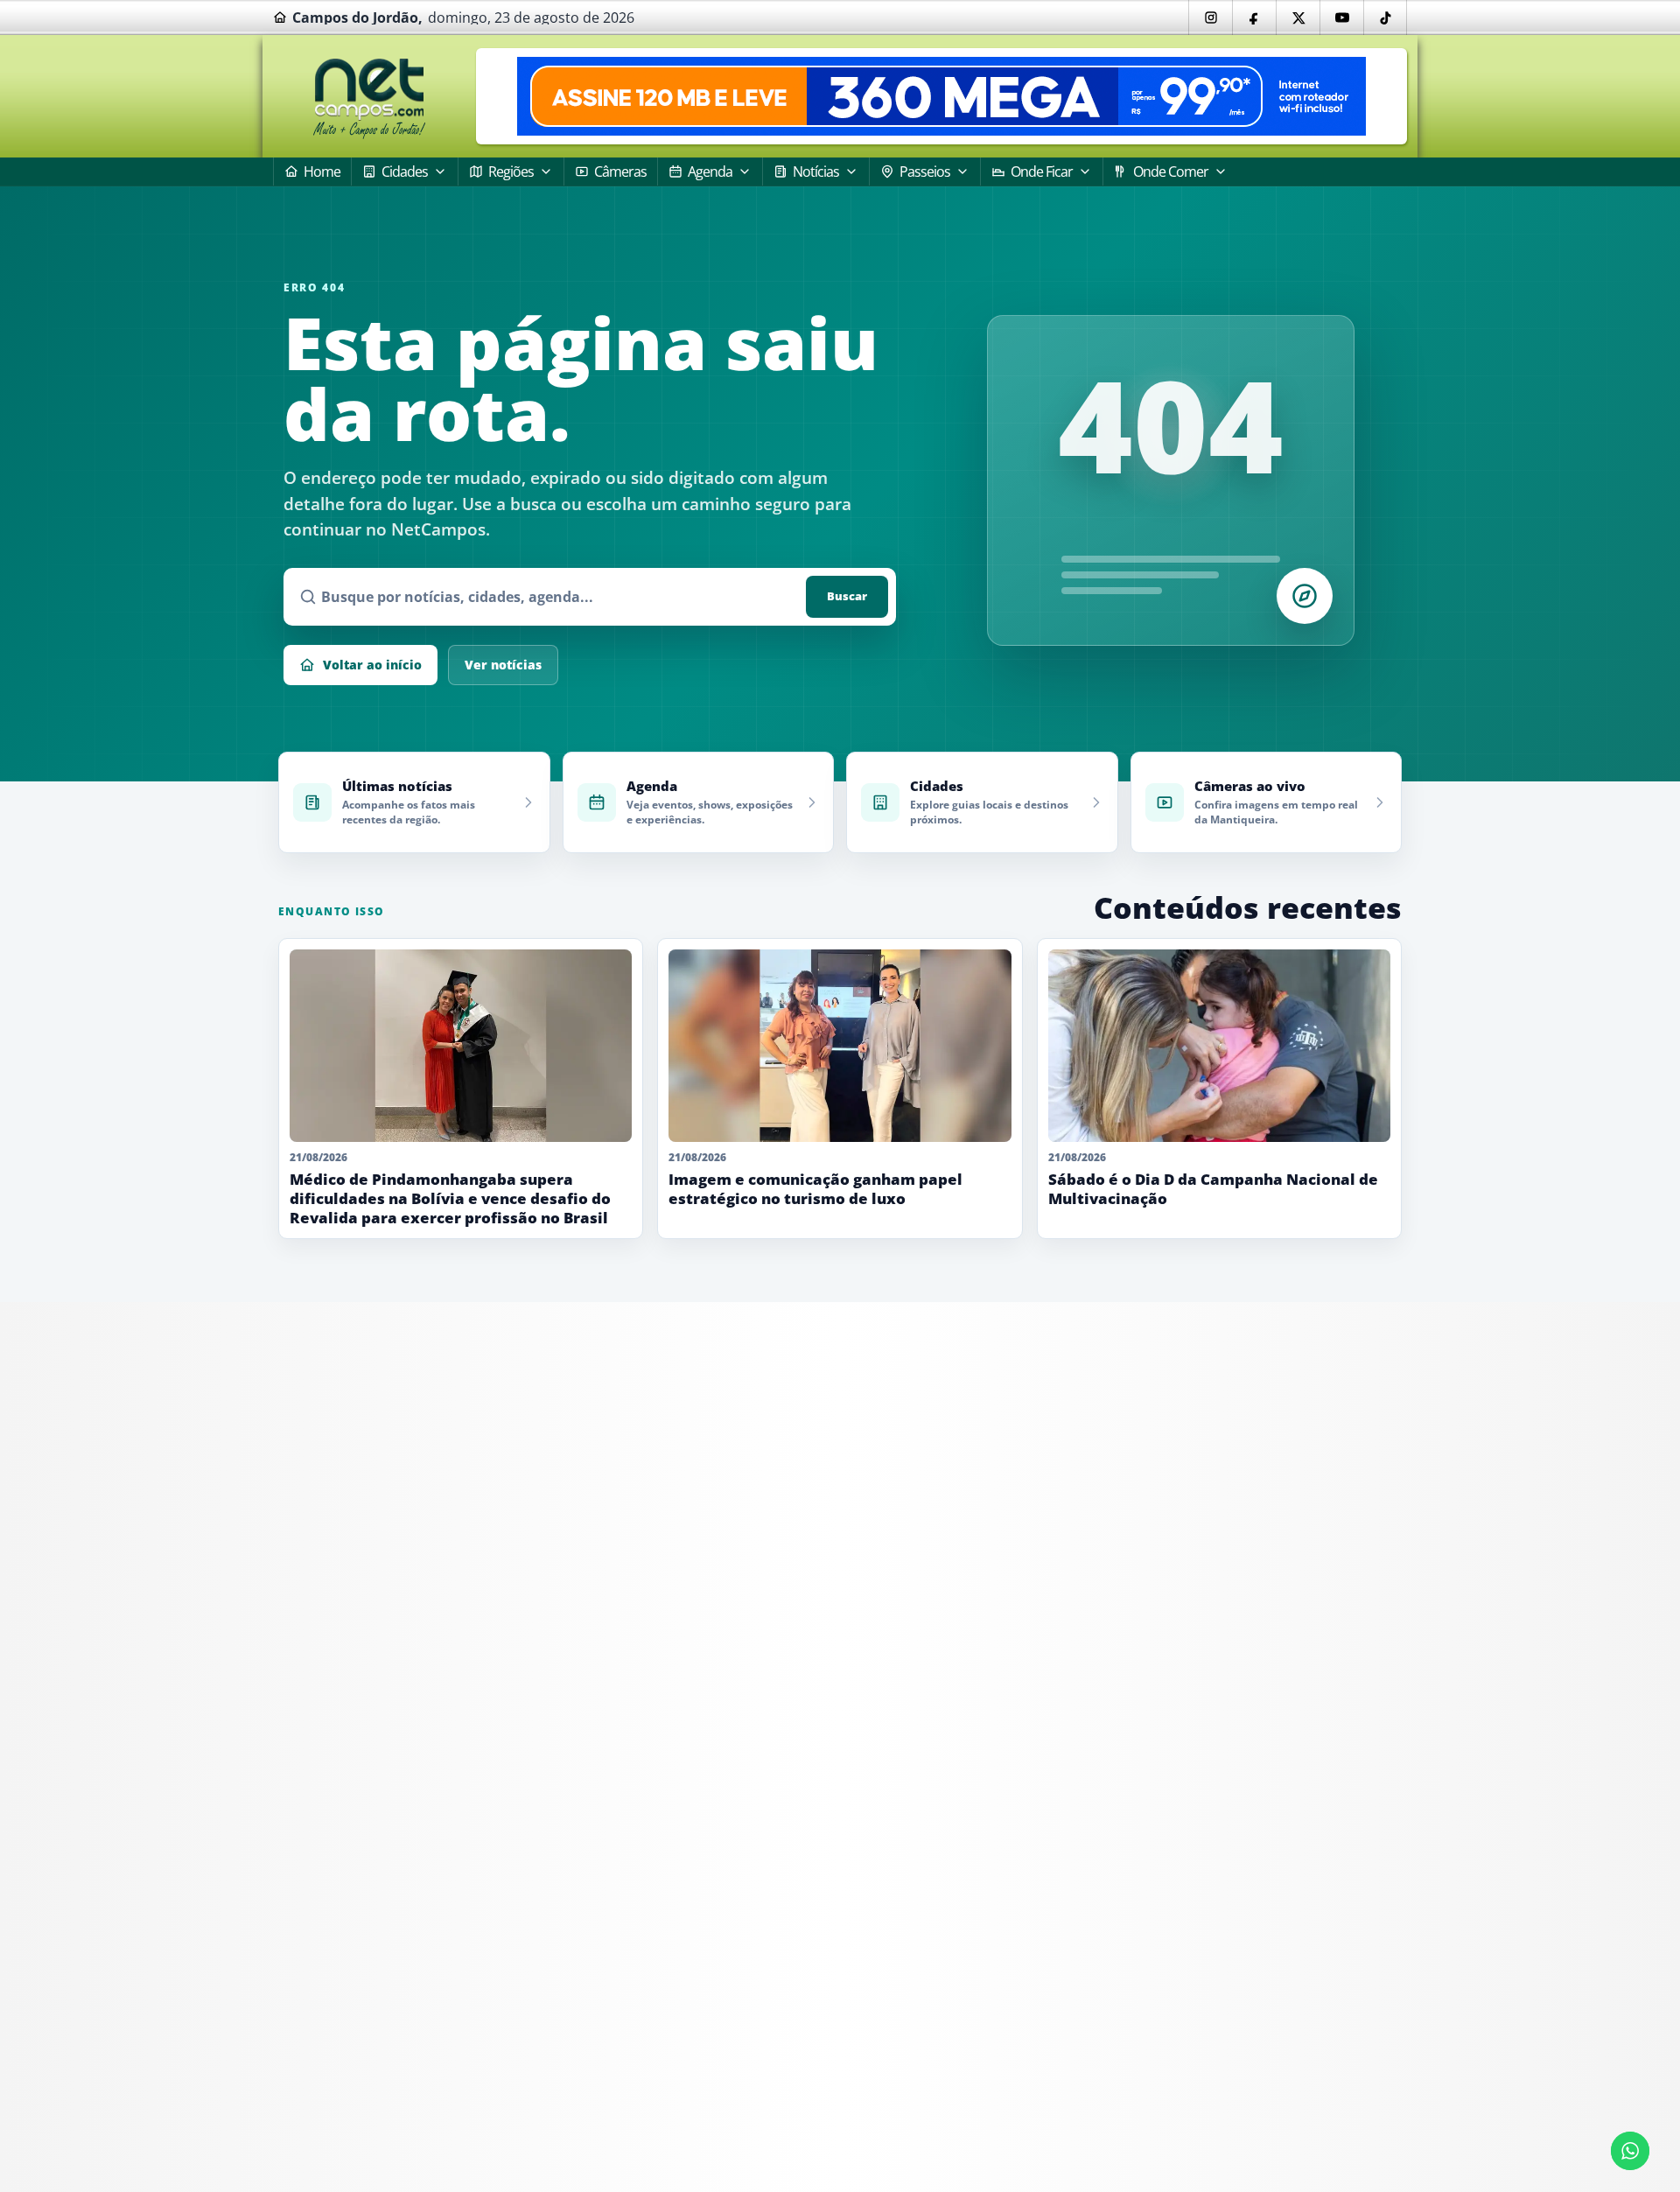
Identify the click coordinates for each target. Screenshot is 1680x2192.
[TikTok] (1385, 18)
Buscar (847, 596)
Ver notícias (503, 665)
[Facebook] (1254, 18)
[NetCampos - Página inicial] (369, 97)
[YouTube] (1341, 18)
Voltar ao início (372, 665)
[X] (1298, 18)
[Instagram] (1210, 18)
